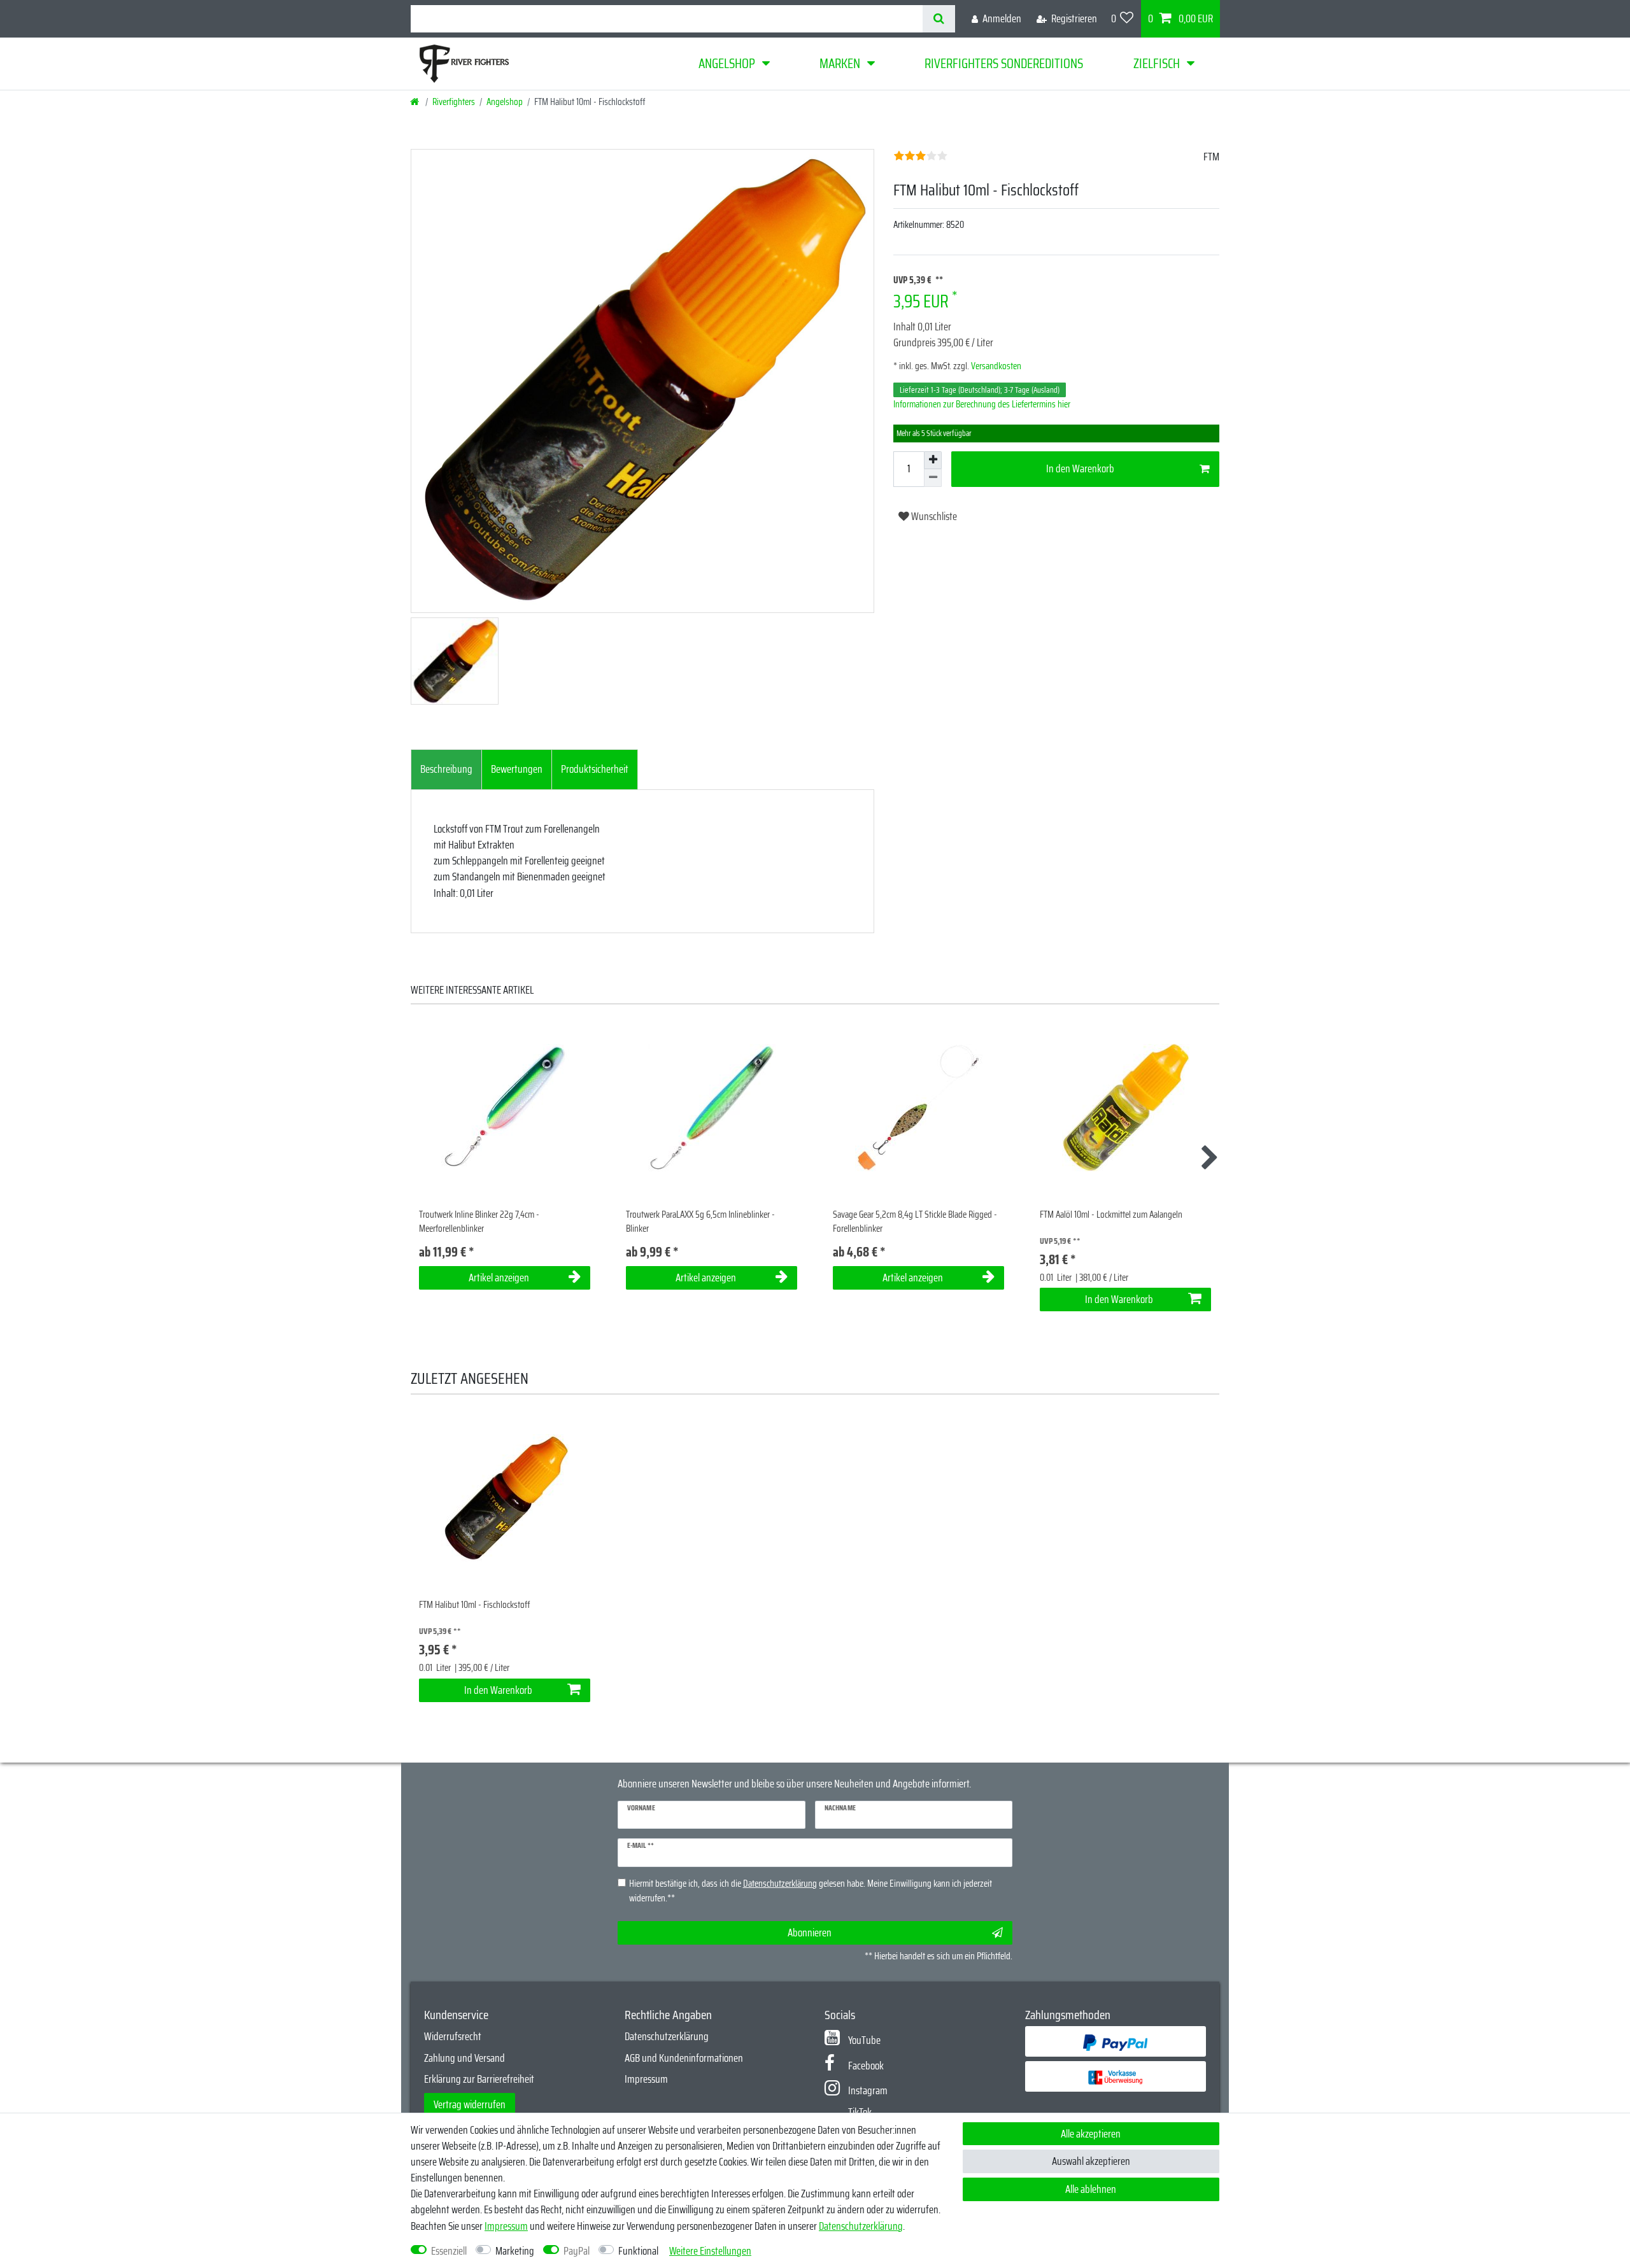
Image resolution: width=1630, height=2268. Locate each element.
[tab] (446, 770)
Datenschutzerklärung (667, 2036)
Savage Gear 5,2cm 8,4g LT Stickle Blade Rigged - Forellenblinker (915, 1222)
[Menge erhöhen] (933, 460)
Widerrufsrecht (453, 2036)
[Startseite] (415, 102)
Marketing (515, 2251)
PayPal (577, 2251)
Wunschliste (933, 516)
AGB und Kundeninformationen (684, 2058)
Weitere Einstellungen (710, 2251)
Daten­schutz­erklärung (861, 2226)
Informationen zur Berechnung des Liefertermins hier (982, 404)
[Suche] (939, 19)
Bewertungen (517, 769)
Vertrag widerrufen (470, 2104)
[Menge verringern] (933, 478)
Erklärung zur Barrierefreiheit (479, 2079)
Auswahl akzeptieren (1091, 2161)
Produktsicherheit (595, 769)
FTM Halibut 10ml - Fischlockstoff (474, 1605)
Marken (840, 63)
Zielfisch (1157, 63)
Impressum (646, 2079)
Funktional (638, 2251)
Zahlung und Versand (464, 2058)
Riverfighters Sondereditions (1004, 63)
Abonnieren (810, 1933)
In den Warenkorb (1080, 468)
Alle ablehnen (1091, 2189)
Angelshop (727, 63)
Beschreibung (446, 769)
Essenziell (449, 2251)
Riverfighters (454, 102)
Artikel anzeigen (499, 1278)
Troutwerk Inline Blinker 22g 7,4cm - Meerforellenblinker (479, 1222)
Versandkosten (995, 366)
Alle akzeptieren (1091, 2134)
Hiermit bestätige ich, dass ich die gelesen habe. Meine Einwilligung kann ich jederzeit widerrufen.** (811, 1891)
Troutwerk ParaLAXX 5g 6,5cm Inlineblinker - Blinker (700, 1222)
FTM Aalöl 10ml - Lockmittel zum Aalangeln (1111, 1215)
